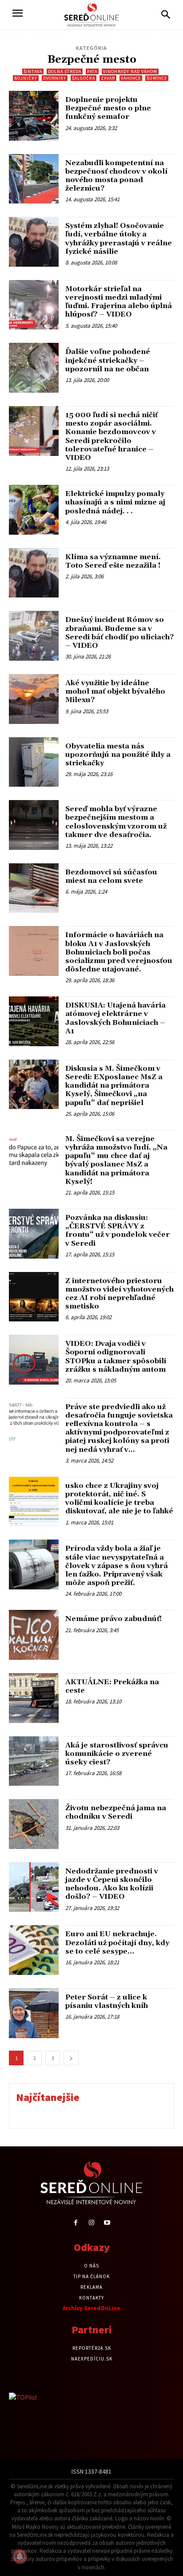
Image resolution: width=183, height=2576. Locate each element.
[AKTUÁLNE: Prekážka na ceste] (34, 1698)
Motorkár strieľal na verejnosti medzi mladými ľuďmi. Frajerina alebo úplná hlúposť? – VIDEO (119, 302)
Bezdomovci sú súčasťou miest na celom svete (111, 876)
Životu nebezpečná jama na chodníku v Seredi (116, 1812)
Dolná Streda (65, 71)
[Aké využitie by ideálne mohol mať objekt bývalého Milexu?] (34, 699)
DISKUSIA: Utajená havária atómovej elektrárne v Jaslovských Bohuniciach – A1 (115, 1018)
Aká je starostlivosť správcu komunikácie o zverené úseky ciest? (117, 1754)
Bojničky (26, 78)
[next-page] (71, 2058)
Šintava (33, 71)
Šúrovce (157, 78)
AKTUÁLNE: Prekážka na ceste (112, 1686)
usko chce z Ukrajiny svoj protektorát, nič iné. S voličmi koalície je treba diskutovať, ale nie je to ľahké (119, 1499)
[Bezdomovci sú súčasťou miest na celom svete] (34, 888)
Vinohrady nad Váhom (130, 71)
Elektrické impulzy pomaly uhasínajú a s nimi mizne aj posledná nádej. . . (115, 502)
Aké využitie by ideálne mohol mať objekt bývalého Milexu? (115, 691)
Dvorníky (55, 78)
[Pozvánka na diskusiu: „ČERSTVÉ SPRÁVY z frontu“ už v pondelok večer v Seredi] (34, 1234)
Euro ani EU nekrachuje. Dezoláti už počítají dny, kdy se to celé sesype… (117, 1942)
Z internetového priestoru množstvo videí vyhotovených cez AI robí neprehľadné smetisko (119, 1294)
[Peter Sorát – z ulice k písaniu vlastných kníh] (34, 2013)
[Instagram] (91, 2223)
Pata (92, 71)
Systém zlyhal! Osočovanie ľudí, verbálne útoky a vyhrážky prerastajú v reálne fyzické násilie (119, 239)
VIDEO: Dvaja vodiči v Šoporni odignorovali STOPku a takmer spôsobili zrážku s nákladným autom (116, 1357)
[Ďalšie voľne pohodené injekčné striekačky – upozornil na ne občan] (34, 368)
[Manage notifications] (20, 2556)
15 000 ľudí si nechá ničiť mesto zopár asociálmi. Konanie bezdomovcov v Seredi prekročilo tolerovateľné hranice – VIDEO (111, 436)
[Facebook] (76, 2223)
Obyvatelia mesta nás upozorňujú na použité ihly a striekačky (118, 755)
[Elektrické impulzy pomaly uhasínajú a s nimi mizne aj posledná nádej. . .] (34, 510)
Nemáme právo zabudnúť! (113, 1619)
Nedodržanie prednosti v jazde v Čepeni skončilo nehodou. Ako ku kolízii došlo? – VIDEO (112, 1884)
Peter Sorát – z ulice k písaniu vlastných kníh (107, 2001)
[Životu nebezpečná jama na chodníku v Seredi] (34, 1824)
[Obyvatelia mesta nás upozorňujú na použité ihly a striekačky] (34, 762)
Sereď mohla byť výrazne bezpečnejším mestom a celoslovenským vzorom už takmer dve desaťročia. (116, 822)
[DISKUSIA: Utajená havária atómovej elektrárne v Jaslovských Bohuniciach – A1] (34, 1021)
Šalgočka (84, 78)
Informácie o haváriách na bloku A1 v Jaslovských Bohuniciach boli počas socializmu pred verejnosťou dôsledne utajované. (119, 952)
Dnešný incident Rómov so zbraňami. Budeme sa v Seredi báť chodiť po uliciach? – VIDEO (119, 633)
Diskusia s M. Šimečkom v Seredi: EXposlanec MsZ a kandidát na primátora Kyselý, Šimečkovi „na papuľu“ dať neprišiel (114, 1086)
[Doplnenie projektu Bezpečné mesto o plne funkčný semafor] (34, 116)
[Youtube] (107, 2223)
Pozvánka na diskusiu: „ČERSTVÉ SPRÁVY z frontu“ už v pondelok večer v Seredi (117, 1231)
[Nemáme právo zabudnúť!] (34, 1635)
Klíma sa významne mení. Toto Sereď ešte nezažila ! (113, 561)
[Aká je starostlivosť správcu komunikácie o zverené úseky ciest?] (34, 1761)
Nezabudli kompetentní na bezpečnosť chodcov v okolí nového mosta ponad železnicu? (116, 176)
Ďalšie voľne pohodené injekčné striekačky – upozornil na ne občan (108, 360)
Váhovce (131, 78)
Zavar (108, 78)
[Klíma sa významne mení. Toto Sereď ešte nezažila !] (34, 573)
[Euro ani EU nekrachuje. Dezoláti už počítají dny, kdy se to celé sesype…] (34, 1950)
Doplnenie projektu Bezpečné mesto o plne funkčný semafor (108, 108)
